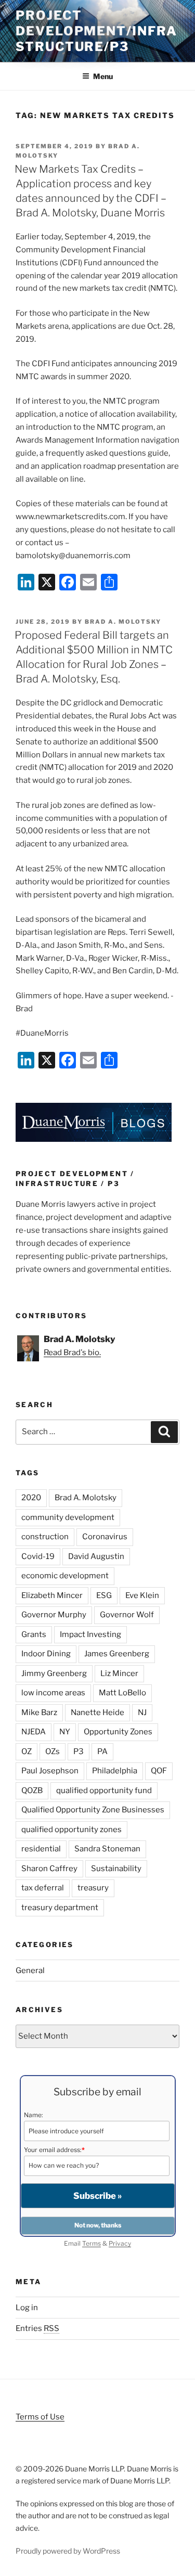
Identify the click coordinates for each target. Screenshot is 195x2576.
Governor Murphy (54, 1615)
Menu (103, 76)
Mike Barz (39, 1712)
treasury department (60, 1908)
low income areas (53, 1693)
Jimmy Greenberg (54, 1673)
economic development (65, 1576)
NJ (142, 1712)
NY (65, 1732)
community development (68, 1517)
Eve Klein (142, 1595)
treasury (93, 1888)
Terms (92, 2243)
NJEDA (34, 1732)
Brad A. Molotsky (123, 622)
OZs (53, 1751)
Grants (34, 1634)
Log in (27, 2308)
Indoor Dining (46, 1654)
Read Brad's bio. (72, 1353)
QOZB (32, 1791)
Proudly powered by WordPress (68, 2551)
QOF (159, 1771)
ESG (104, 1595)
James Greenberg (117, 1654)
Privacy (120, 2243)
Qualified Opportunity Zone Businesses (93, 1810)
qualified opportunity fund (104, 1791)
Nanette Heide (97, 1712)
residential (41, 1849)
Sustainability (116, 1869)
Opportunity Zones (118, 1732)
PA (102, 1751)
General (30, 1970)
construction (45, 1537)
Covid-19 (38, 1556)
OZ (27, 1751)
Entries (37, 2328)
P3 (79, 1751)
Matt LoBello (122, 1693)
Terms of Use (40, 2417)
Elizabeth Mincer (52, 1595)
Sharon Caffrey (49, 1869)
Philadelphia (115, 1771)
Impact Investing (90, 1634)
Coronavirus (105, 1537)
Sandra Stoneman (107, 1849)
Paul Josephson (50, 1771)
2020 (31, 1498)
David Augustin (96, 1556)
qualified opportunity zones (71, 1830)
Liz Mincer (119, 1673)
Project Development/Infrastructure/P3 (96, 31)
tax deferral (43, 1888)
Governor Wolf (127, 1615)
